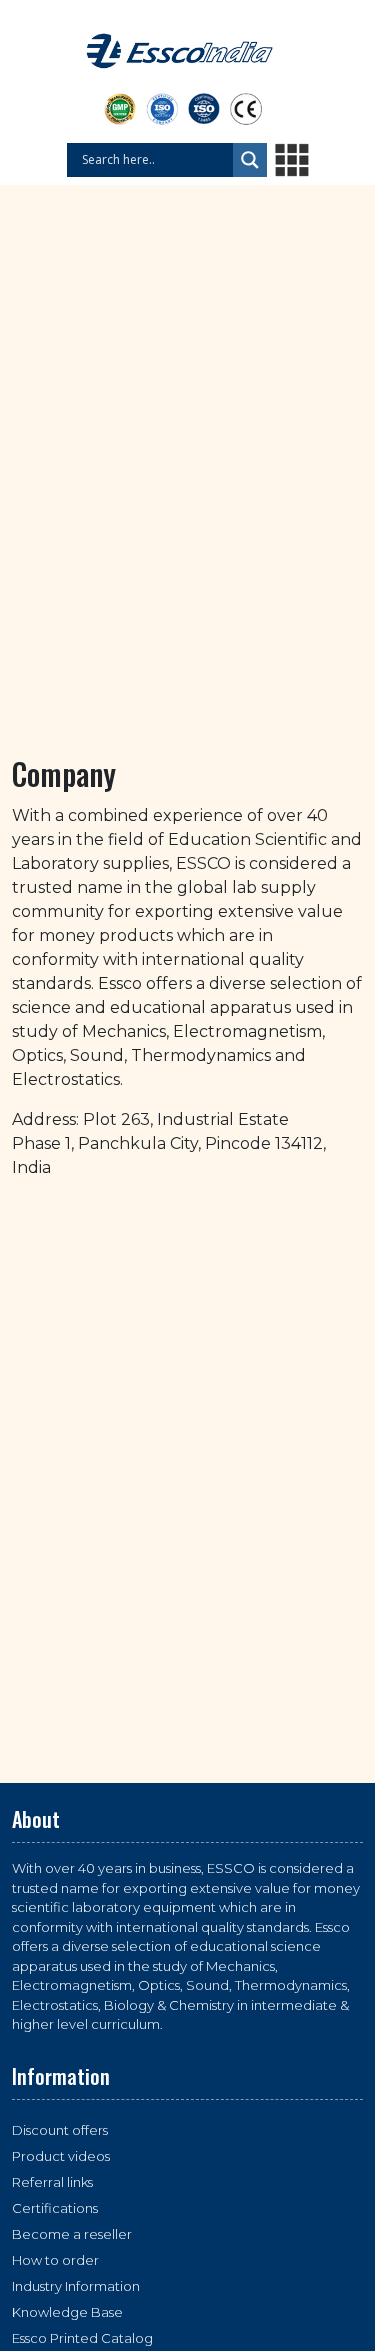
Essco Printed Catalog (82, 2338)
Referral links (52, 2182)
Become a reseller (72, 2234)
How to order (55, 2260)
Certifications (55, 2208)
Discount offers (60, 2130)
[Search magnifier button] (250, 160)
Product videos (61, 2156)
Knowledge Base (67, 2312)
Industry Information (76, 2286)
